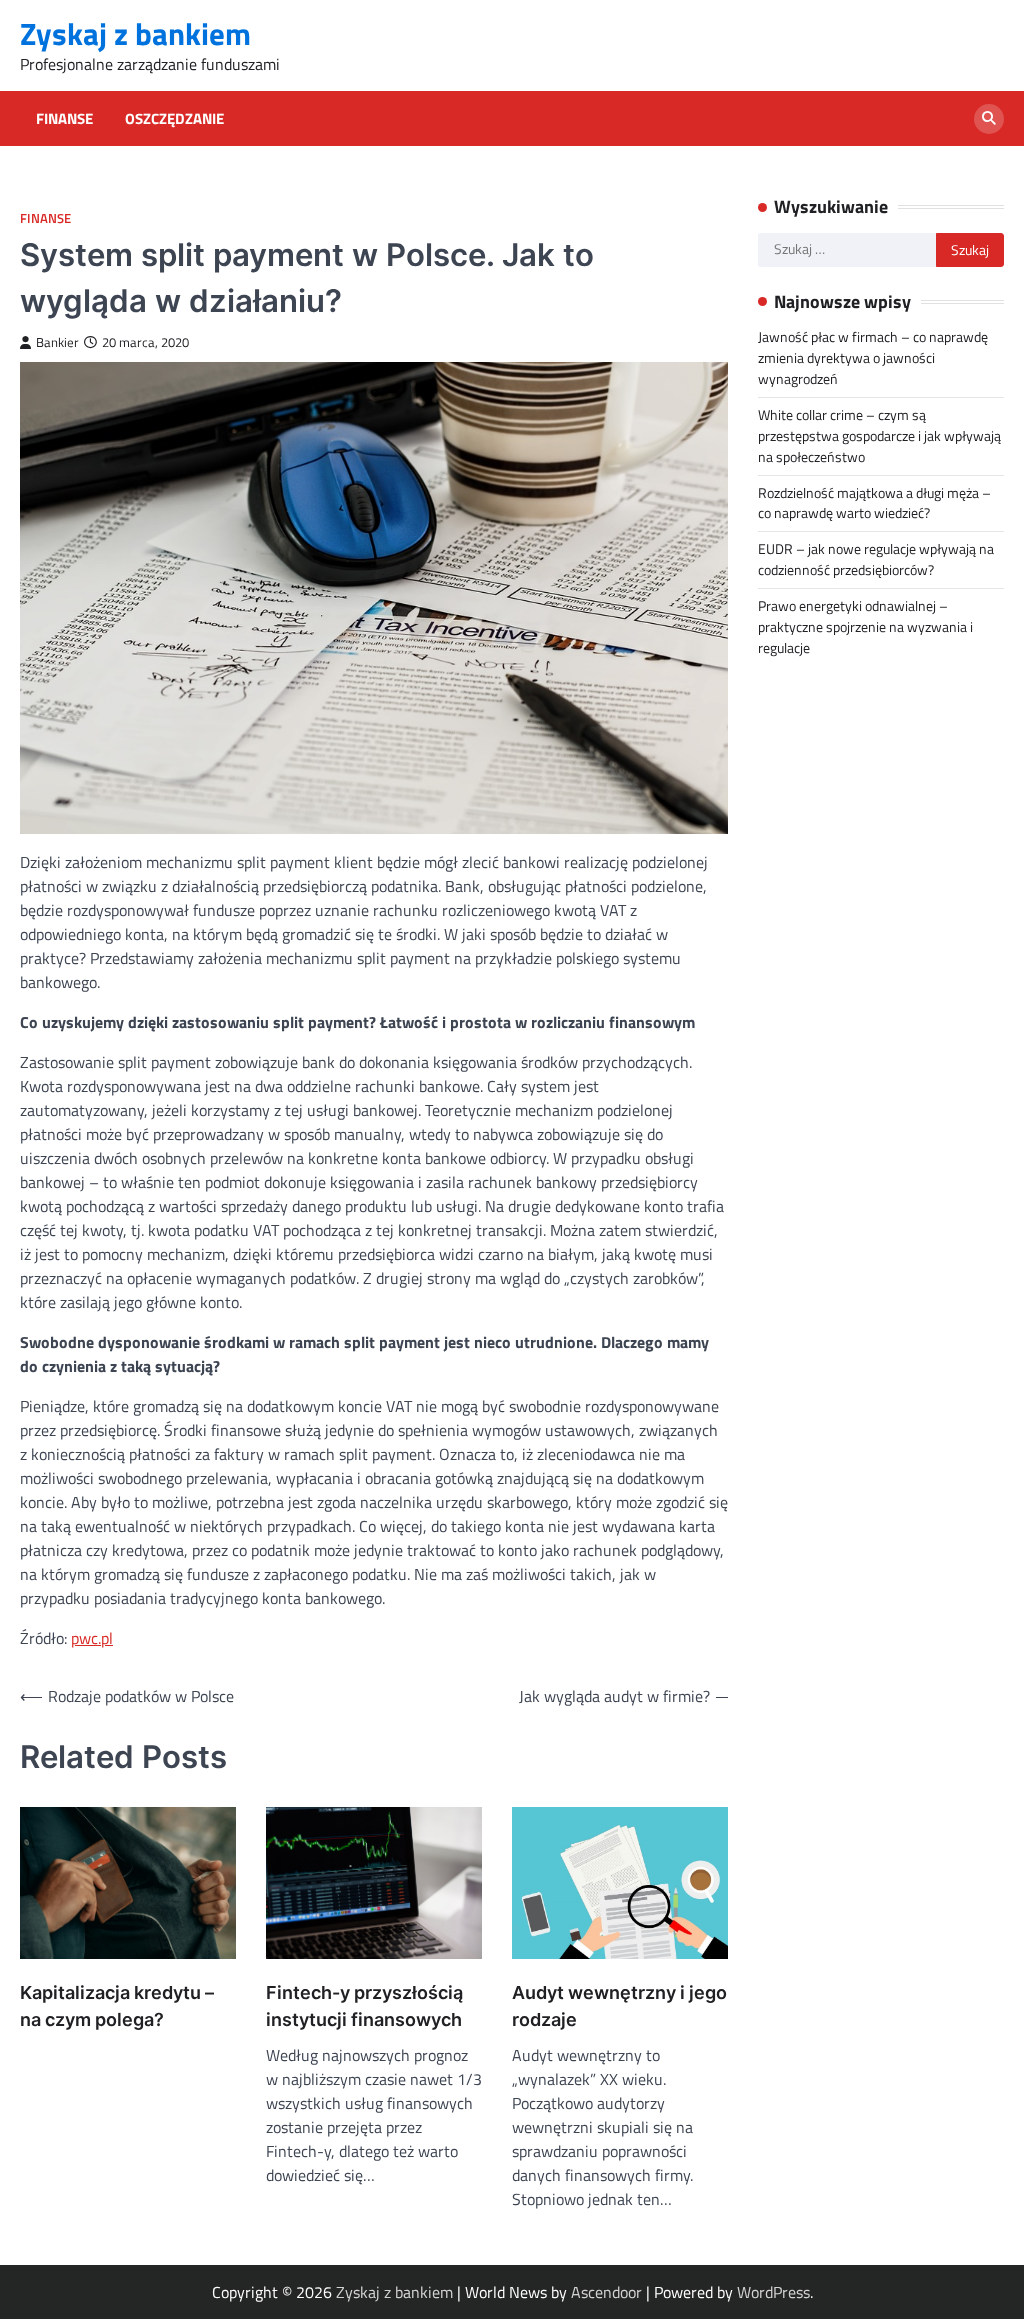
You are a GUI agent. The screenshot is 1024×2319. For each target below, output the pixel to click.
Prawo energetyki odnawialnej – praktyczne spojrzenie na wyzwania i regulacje (865, 626)
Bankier (57, 342)
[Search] (989, 119)
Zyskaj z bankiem (135, 33)
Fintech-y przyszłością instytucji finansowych (364, 2006)
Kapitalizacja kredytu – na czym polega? (117, 2006)
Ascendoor (606, 2292)
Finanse (64, 119)
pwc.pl (92, 1638)
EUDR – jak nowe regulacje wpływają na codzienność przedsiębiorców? (876, 559)
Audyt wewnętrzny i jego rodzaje (619, 2006)
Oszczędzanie (174, 119)
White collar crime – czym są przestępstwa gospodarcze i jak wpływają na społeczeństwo (879, 435)
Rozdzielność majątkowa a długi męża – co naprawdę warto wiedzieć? (874, 503)
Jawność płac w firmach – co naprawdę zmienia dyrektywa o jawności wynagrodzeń (873, 357)
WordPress (773, 2292)
